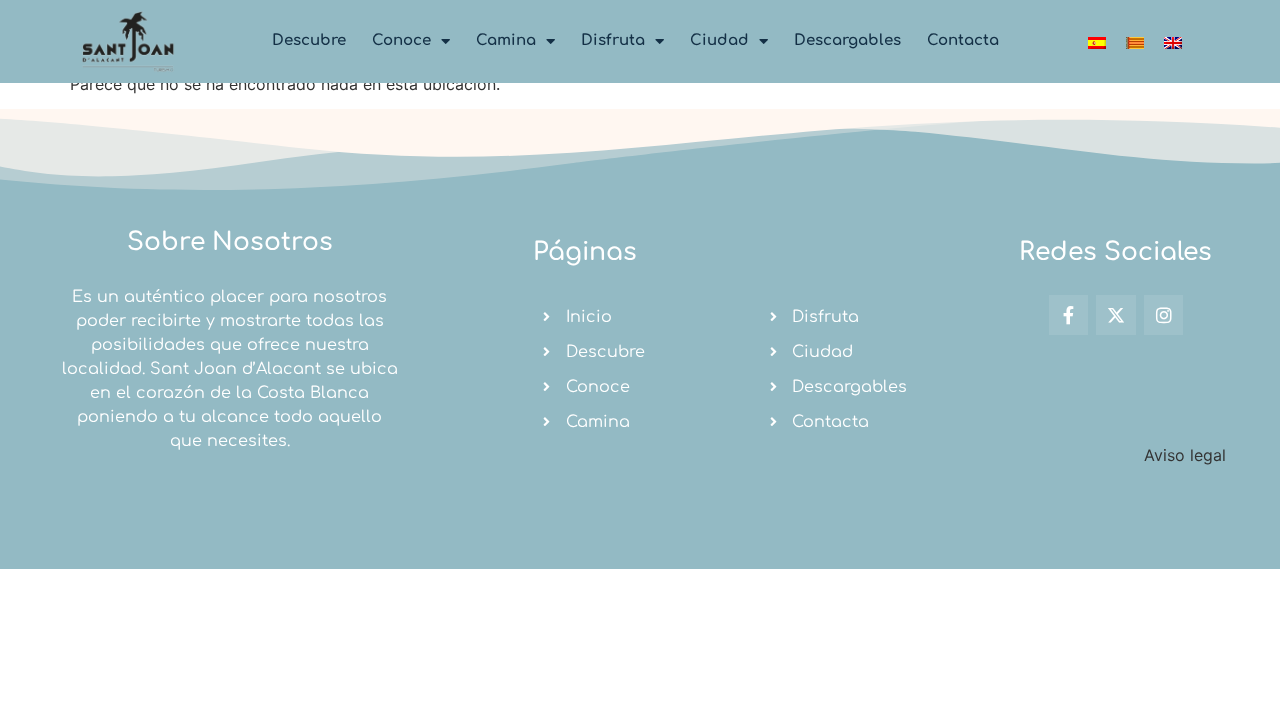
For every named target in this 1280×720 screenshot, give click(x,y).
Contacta (963, 40)
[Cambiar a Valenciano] (1135, 41)
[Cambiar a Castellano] (1097, 41)
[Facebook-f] (1069, 315)
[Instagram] (1164, 315)
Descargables (847, 40)
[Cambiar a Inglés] (1173, 41)
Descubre (309, 40)
